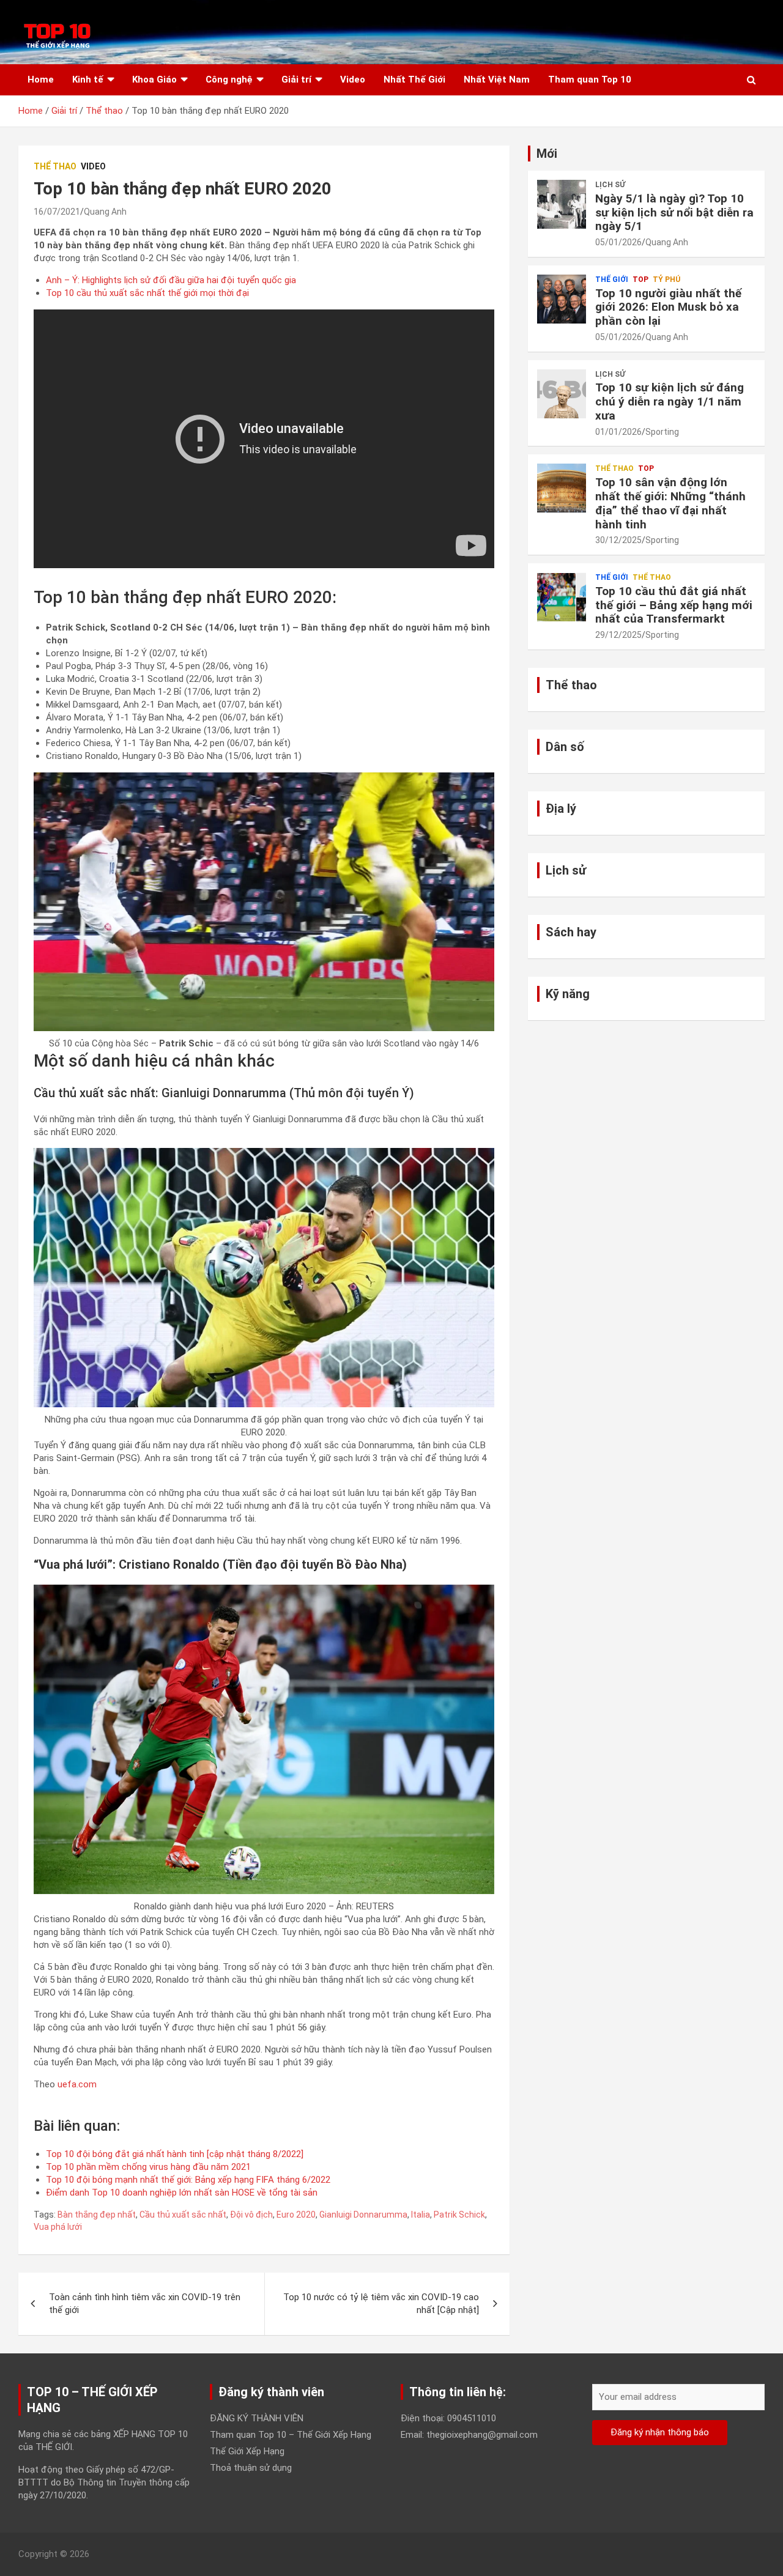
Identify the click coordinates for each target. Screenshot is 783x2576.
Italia (421, 2215)
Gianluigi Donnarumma (363, 2215)
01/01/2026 (618, 432)
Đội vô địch (251, 2215)
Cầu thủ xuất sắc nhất (183, 2215)
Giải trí (296, 80)
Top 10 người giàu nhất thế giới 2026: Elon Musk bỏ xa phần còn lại (668, 307)
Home (41, 80)
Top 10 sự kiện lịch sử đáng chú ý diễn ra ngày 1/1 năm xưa (670, 402)
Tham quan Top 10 (590, 80)
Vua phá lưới (58, 2227)
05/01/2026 (618, 242)
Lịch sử (610, 185)
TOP (640, 279)
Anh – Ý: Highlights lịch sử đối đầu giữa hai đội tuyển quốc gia (171, 280)
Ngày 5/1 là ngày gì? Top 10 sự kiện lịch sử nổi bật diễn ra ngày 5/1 (674, 213)
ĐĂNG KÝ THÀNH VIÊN (257, 2418)
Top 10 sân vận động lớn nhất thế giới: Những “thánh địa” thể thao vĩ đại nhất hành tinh (670, 503)
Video (353, 80)
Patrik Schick (459, 2215)
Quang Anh (105, 212)
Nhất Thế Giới (414, 80)
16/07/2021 (57, 212)
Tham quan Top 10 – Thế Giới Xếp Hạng (291, 2435)
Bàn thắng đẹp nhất (97, 2215)
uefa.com (77, 2084)
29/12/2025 (618, 635)
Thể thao (55, 166)
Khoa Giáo (154, 80)
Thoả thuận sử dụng (251, 2468)
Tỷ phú (666, 279)
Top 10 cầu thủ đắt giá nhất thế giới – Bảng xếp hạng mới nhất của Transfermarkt (674, 605)
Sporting (662, 432)
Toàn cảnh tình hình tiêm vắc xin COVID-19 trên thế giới (145, 2304)
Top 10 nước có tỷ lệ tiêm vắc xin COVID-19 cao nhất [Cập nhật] (381, 2304)
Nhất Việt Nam (497, 80)
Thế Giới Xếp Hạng (247, 2451)
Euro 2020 (296, 2215)
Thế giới (612, 279)
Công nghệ (229, 80)
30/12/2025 (618, 540)
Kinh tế (88, 80)
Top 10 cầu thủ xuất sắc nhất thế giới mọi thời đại (147, 293)
